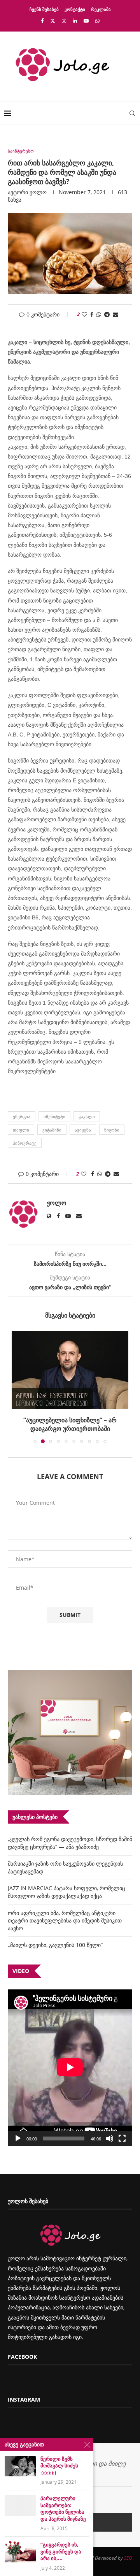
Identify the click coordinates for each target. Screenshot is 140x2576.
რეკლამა (101, 9)
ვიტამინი (52, 1130)
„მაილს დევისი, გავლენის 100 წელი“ (55, 1945)
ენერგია (22, 1117)
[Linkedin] (75, 21)
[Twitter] (53, 21)
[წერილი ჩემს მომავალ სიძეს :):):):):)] (20, 2466)
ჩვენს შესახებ (44, 9)
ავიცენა (83, 1130)
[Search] (132, 113)
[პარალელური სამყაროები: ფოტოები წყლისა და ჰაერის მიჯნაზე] (20, 2505)
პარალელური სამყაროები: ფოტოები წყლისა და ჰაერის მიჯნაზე (63, 2509)
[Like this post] (84, 314)
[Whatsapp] (97, 21)
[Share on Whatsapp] (99, 314)
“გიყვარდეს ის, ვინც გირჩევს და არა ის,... (61, 2551)
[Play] (18, 2138)
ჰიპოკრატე (25, 1143)
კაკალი (87, 1117)
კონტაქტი (75, 9)
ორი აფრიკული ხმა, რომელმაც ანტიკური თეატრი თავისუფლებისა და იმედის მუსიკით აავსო (65, 1921)
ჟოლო (38, 192)
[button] (18, 1387)
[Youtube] (86, 21)
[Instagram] (64, 21)
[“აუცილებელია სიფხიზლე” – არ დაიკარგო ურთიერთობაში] (70, 1370)
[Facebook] (42, 21)
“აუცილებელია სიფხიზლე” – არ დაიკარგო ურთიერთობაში (70, 1424)
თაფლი (21, 1130)
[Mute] (110, 2138)
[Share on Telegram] (107, 314)
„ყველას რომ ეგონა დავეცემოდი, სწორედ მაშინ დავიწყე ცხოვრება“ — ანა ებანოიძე (70, 1843)
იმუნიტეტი (54, 1117)
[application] (70, 2068)
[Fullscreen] (122, 2138)
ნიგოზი (112, 1130)
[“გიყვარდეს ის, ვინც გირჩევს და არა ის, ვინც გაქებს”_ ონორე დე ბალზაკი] (20, 2552)
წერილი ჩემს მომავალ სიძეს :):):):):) (59, 2466)
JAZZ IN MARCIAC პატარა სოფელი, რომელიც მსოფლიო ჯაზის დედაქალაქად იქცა (66, 1892)
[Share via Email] (115, 314)
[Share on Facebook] (92, 314)
